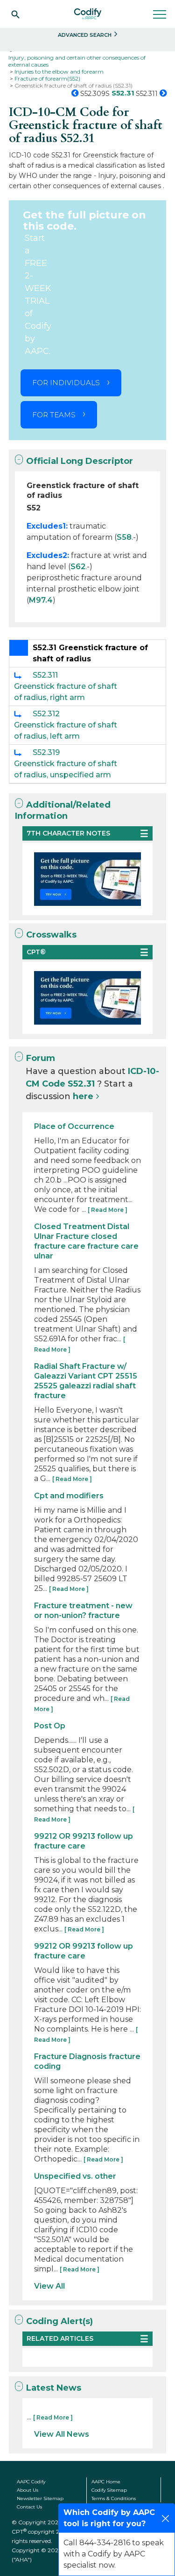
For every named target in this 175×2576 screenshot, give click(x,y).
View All (49, 2286)
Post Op (50, 1726)
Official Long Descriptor (80, 461)
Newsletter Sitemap (40, 2498)
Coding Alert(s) (59, 2321)
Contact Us (29, 2507)
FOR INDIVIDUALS (66, 383)
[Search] (15, 14)
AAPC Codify (31, 2482)
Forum (41, 1058)
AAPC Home (106, 2482)
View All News (62, 2434)
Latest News (54, 2388)
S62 (78, 567)
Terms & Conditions (114, 2498)
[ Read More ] (108, 1210)
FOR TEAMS (54, 415)
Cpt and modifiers (69, 1496)
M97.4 (41, 600)
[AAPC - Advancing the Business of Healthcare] (88, 14)
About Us (28, 2490)
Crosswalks (51, 935)
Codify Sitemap (109, 2490)
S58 (124, 537)
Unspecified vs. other (75, 2176)
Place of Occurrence (74, 1126)
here (83, 1096)
